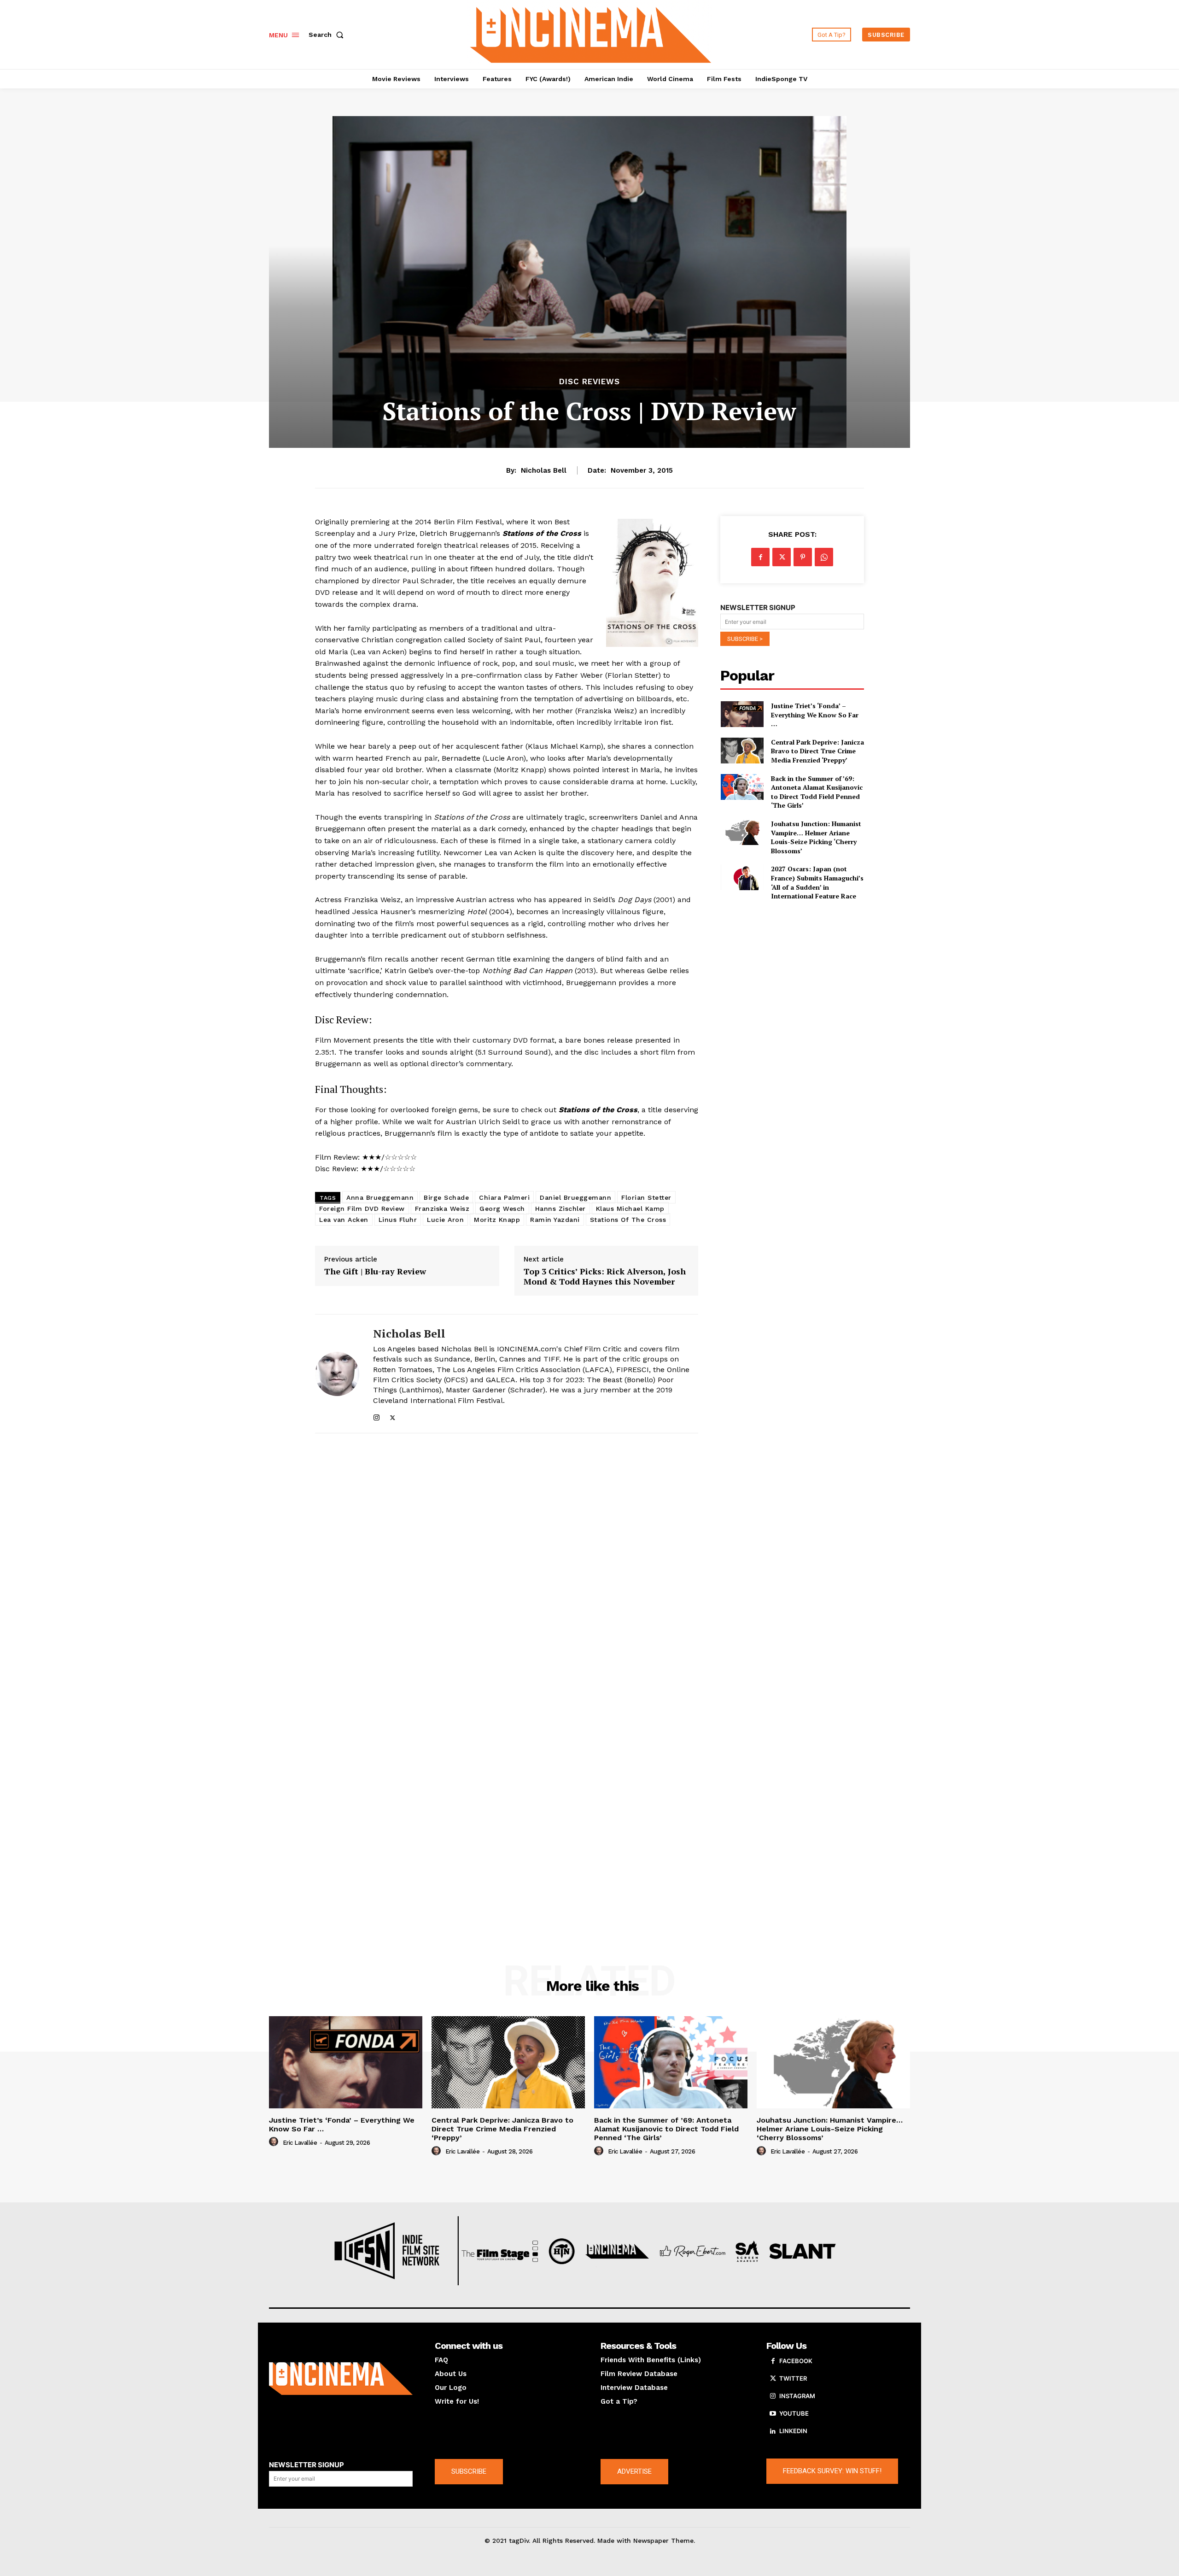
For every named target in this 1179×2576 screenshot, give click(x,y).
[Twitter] (393, 1416)
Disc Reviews (589, 382)
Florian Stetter (646, 1197)
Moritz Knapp (497, 1220)
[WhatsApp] (824, 557)
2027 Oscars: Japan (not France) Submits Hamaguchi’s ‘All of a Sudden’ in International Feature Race (817, 882)
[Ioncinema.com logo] (341, 2379)
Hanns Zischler (560, 1209)
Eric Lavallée (300, 2143)
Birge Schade (446, 1197)
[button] (328, 35)
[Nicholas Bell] (337, 1374)
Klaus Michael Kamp (630, 1209)
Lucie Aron (445, 1220)
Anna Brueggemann (380, 1197)
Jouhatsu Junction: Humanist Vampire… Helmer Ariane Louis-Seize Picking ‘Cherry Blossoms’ (816, 837)
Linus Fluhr (398, 1220)
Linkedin (793, 2431)
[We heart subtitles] (591, 33)
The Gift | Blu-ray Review (375, 1272)
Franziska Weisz (442, 1209)
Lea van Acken (344, 1220)
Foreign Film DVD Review (362, 1209)
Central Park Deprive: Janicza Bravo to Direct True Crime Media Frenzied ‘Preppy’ (817, 751)
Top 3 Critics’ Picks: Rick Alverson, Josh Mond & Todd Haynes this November (605, 1276)
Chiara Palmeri (504, 1197)
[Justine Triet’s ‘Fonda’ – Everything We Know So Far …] (742, 714)
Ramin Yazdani (555, 1220)
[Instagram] (376, 1416)
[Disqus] (507, 1567)
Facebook (796, 2361)
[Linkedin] (773, 2431)
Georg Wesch (502, 1209)
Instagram (797, 2396)
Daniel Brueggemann (575, 1197)
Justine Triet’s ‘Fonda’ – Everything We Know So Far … (815, 715)
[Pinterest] (803, 557)
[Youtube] (773, 2414)
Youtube (794, 2413)
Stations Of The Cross (628, 1220)
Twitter (793, 2378)
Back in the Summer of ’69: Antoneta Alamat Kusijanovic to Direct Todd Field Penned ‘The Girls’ (817, 792)
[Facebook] (760, 557)
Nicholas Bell (544, 470)
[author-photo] (275, 2142)
